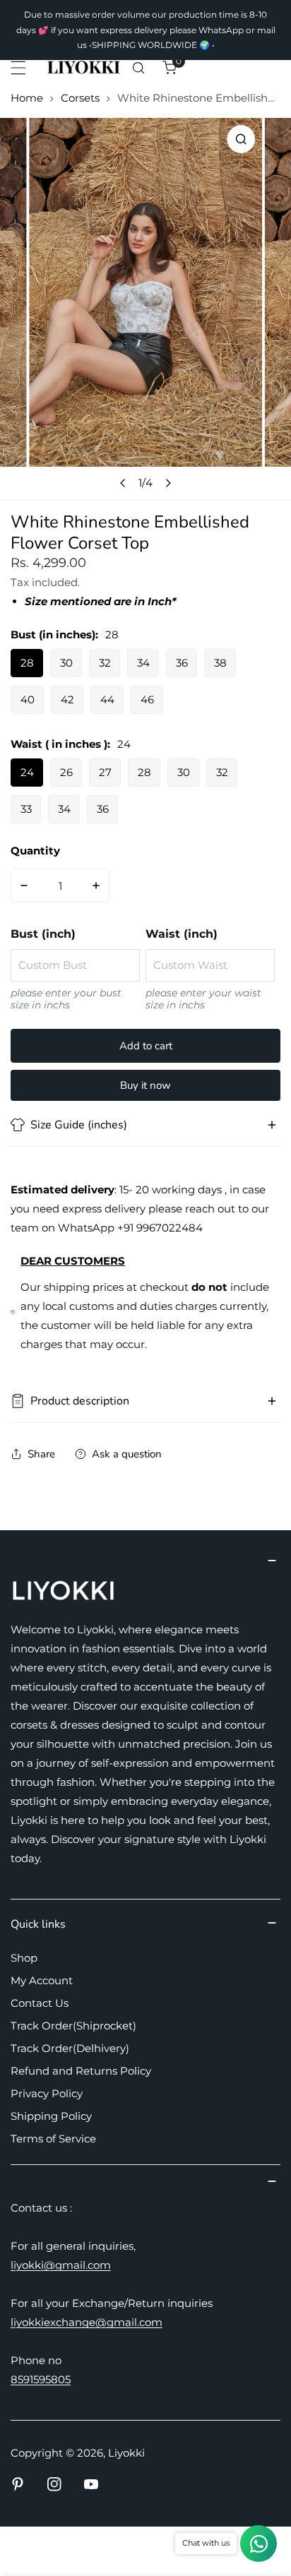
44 (107, 699)
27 (105, 772)
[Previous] (124, 483)
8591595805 (41, 2379)
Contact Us (40, 2003)
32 (105, 663)
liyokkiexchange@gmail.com (87, 2322)
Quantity (35, 851)
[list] (145, 309)
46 (147, 699)
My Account (42, 1980)
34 (143, 663)
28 (27, 663)
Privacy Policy (47, 2093)
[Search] (138, 68)
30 (66, 663)
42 (67, 699)
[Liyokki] (84, 68)
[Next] (168, 483)
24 (27, 772)
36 (182, 663)
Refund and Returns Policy (81, 2071)
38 (220, 663)
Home (27, 98)
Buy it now (145, 1085)
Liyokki (126, 2453)
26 (66, 772)
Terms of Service (53, 2139)
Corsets (80, 98)
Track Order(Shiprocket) (73, 2026)
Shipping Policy (51, 2116)
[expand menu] (18, 68)
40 (28, 699)
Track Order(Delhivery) (70, 2048)
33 (26, 809)
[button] (170, 68)
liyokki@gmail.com (61, 2265)
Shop (24, 1958)
